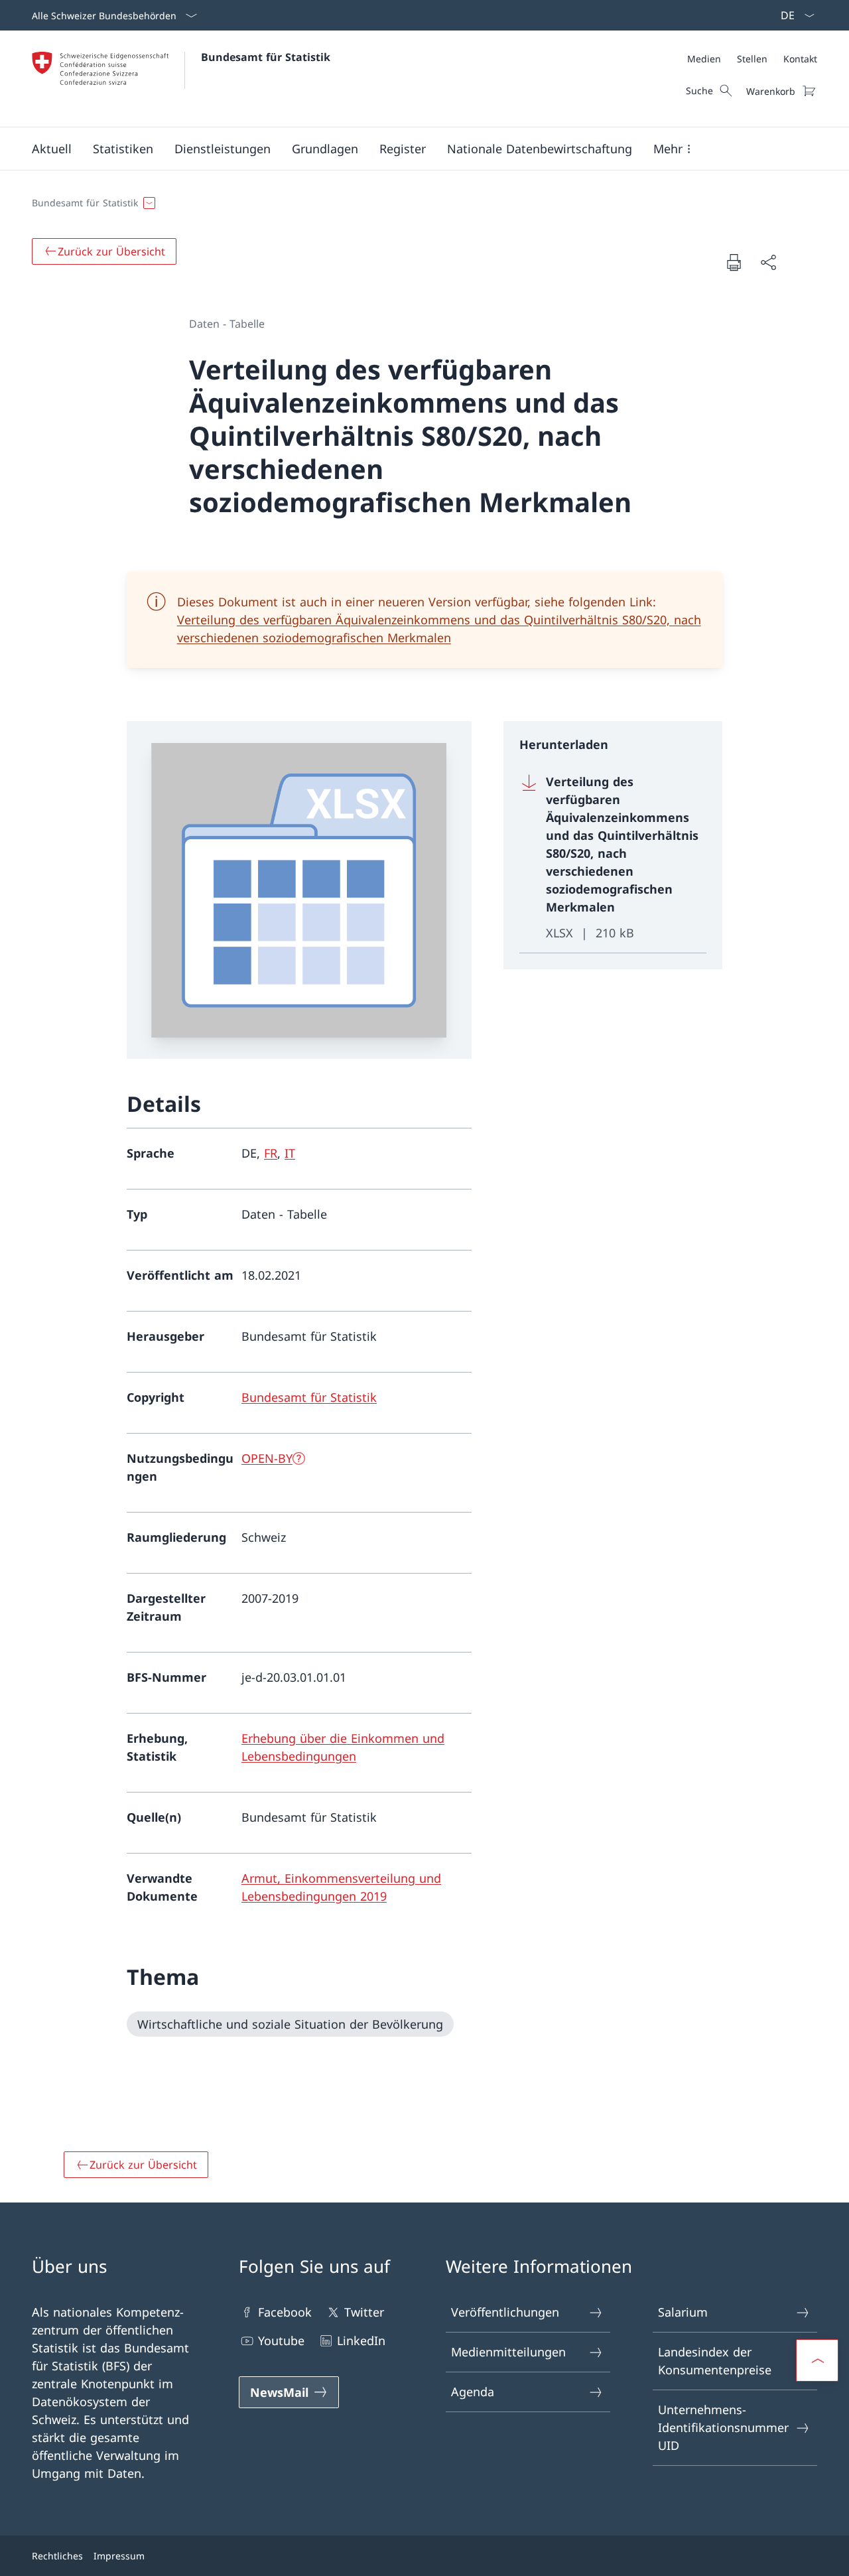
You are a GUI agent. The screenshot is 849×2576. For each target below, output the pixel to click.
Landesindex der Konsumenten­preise (715, 2361)
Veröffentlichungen (505, 2312)
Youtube (281, 2340)
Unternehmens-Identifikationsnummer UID (723, 2427)
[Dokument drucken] (734, 262)
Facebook (285, 2312)
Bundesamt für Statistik (266, 57)
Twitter (364, 2312)
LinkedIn (361, 2340)
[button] (52, 149)
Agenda (473, 2392)
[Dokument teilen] (768, 262)
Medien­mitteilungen (508, 2352)
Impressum (119, 2556)
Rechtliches (57, 2556)
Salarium (683, 2312)
